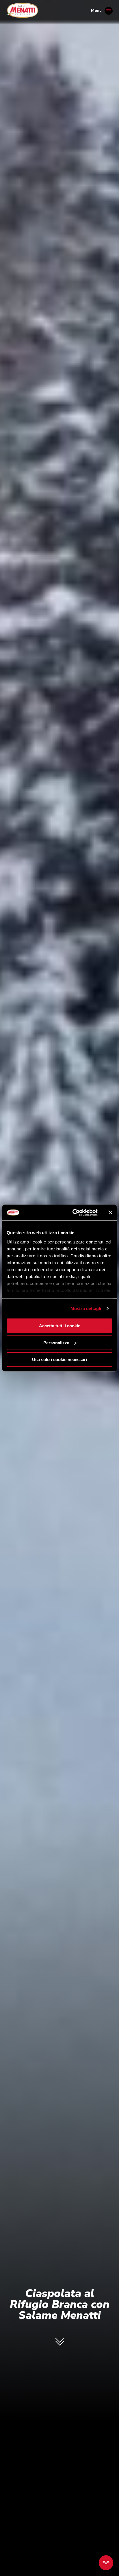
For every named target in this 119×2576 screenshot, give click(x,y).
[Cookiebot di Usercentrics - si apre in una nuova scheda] (74, 1213)
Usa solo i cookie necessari (59, 1359)
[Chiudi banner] (110, 1213)
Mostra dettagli (86, 1308)
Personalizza (56, 1343)
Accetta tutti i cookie (60, 1326)
